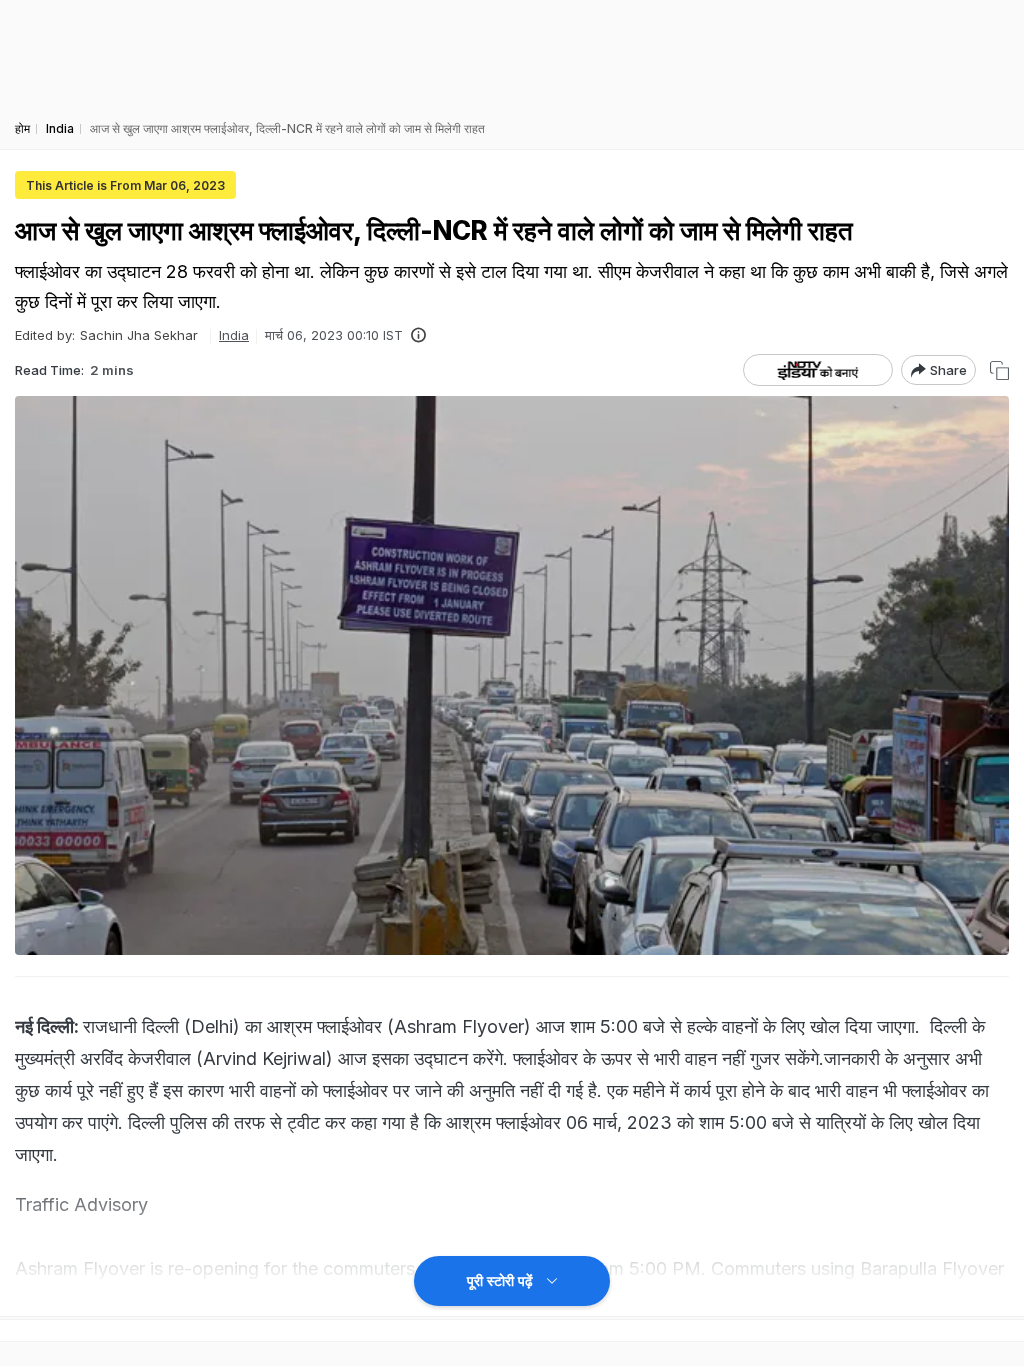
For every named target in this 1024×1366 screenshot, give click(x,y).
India (234, 335)
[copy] (999, 370)
